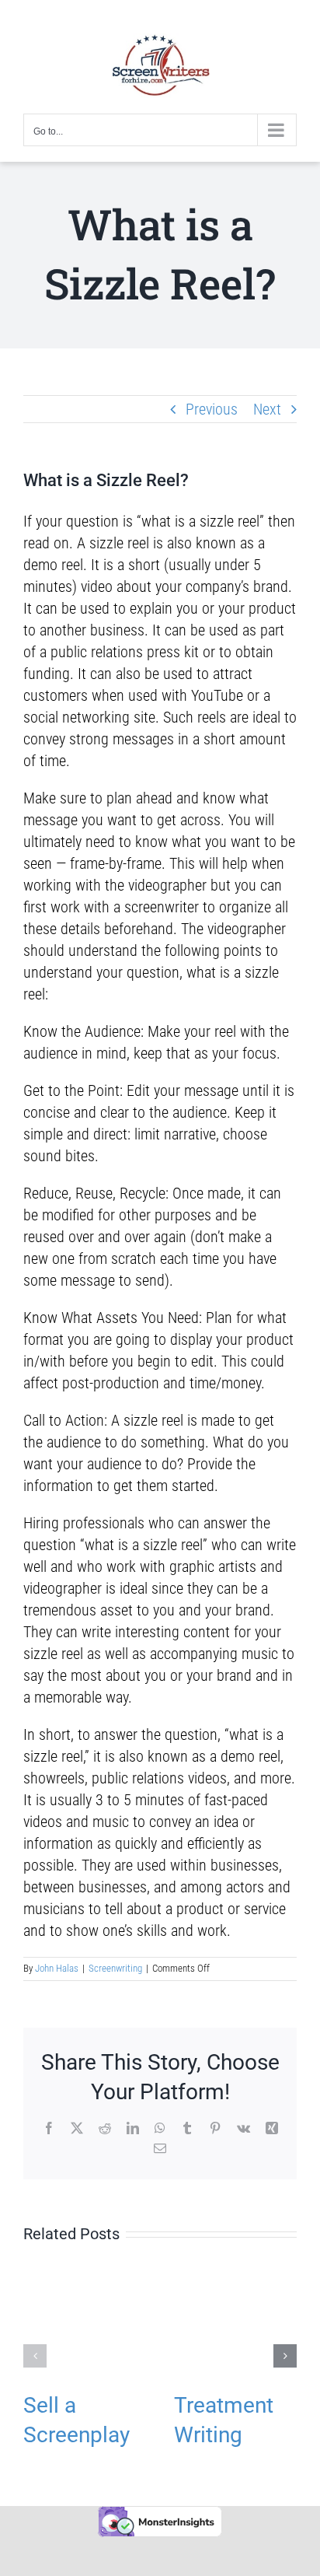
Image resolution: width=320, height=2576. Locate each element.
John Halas (57, 1968)
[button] (35, 2356)
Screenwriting (115, 1968)
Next (267, 409)
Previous (212, 409)
